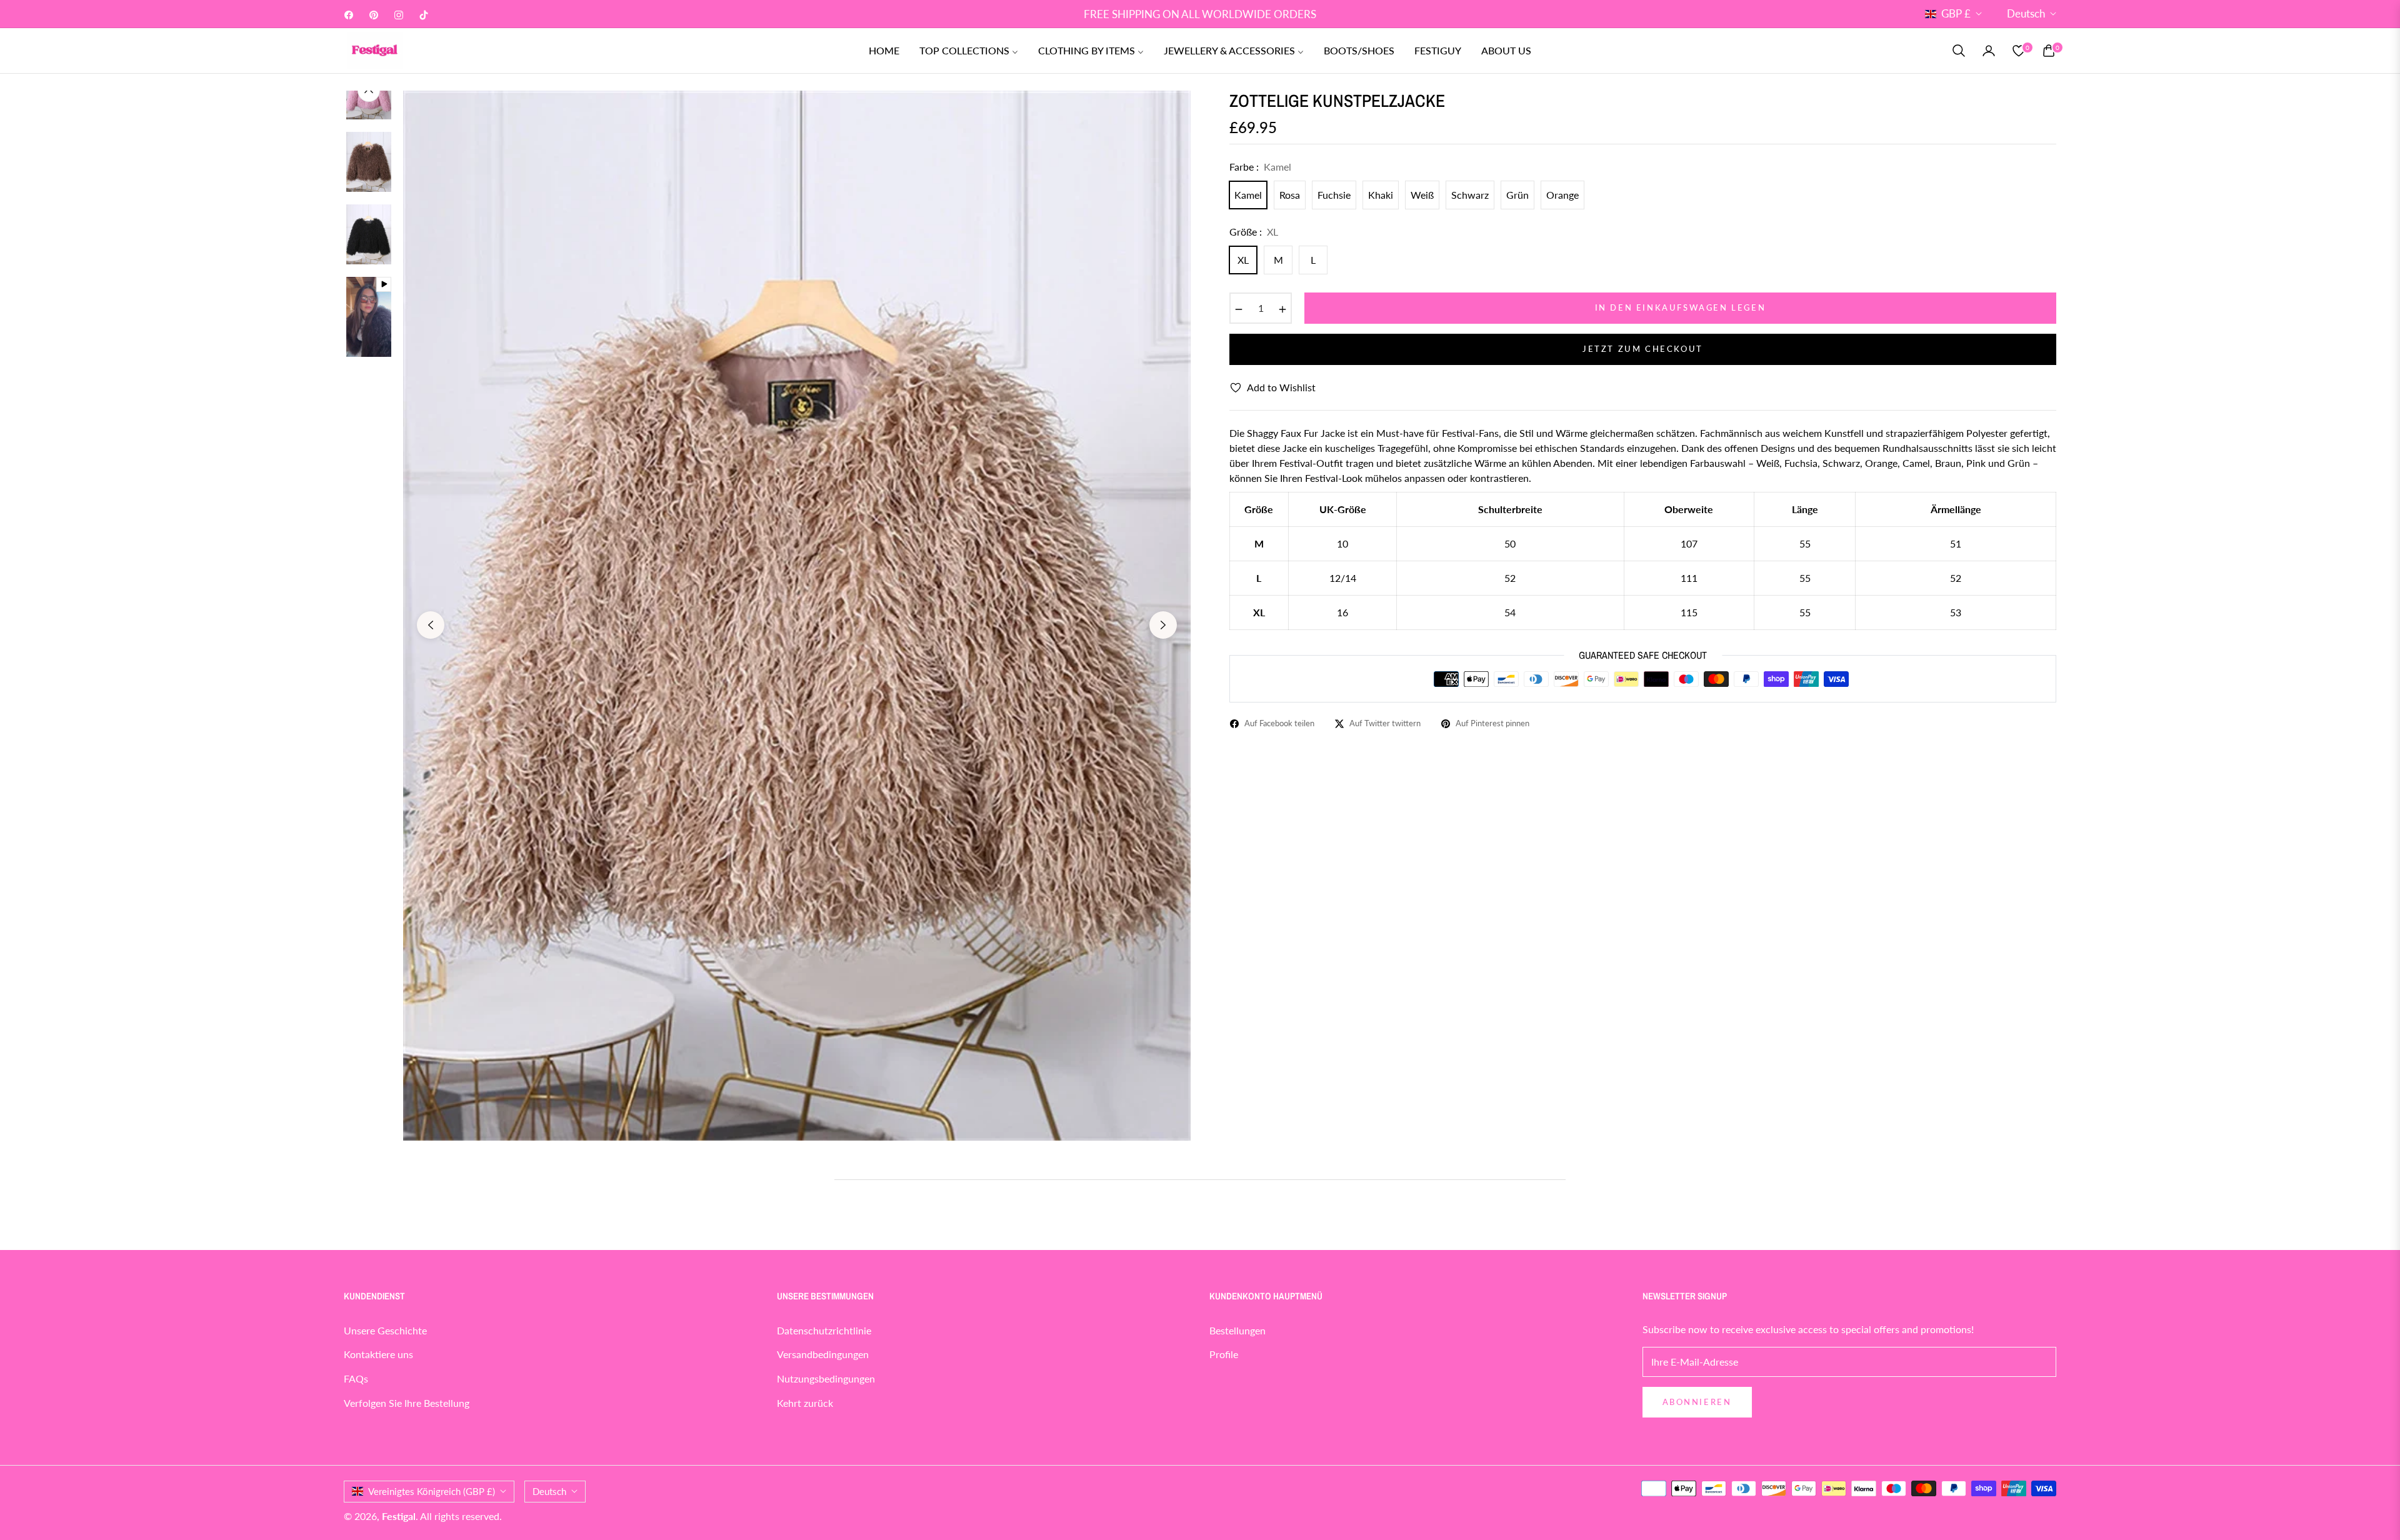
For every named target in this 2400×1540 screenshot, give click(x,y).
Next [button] (1163, 625)
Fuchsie (1334, 195)
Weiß (1422, 195)
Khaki (1381, 195)
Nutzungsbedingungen (826, 1378)
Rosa (1290, 195)
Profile (1224, 1354)
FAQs (356, 1378)
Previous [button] (431, 625)
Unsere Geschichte (385, 1330)
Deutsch (2026, 13)
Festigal (399, 1516)
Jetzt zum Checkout (1643, 349)
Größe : (1254, 232)
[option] (797, 616)
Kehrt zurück (805, 1403)
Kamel (1248, 195)
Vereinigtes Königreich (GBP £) (432, 1491)
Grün (1517, 195)
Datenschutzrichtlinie (824, 1330)
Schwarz (1470, 195)
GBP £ (1956, 13)
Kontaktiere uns (378, 1354)
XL (1243, 260)
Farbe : (1260, 167)
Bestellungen (1237, 1330)
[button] (1959, 51)
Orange (1562, 195)
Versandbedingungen (823, 1354)
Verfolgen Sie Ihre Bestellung (407, 1403)
